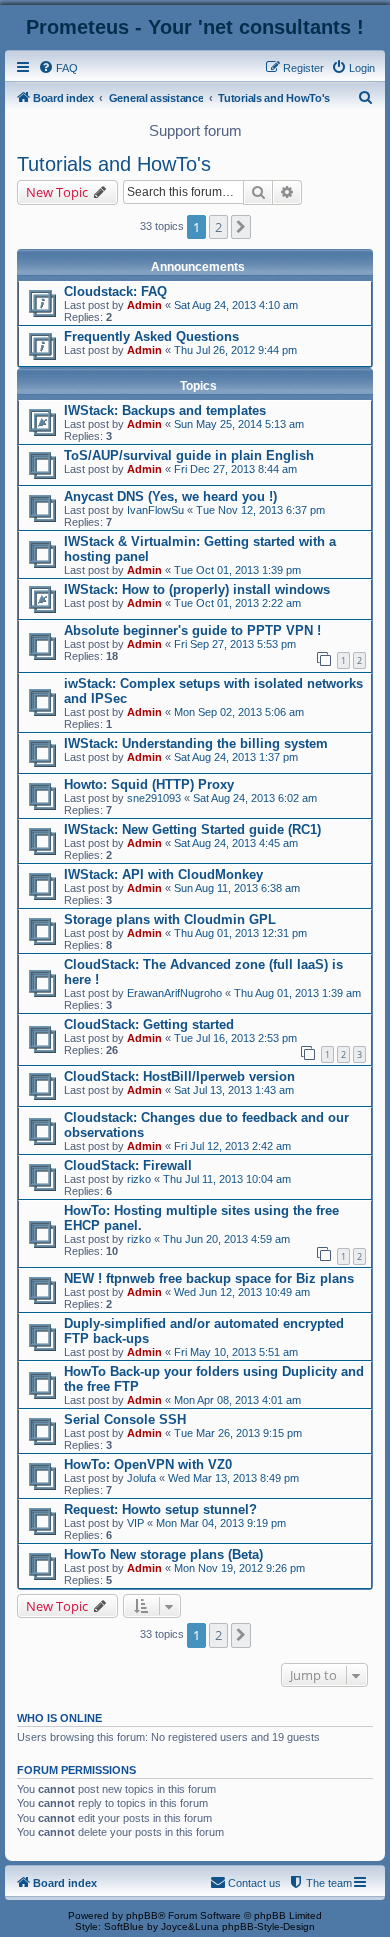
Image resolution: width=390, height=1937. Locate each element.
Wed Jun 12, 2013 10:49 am (242, 1292)
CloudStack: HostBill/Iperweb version (179, 1076)
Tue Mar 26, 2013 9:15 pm (238, 1433)
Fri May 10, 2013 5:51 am (236, 1352)
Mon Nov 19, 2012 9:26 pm (239, 1568)
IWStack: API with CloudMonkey (163, 874)
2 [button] (218, 227)
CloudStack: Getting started (149, 1024)
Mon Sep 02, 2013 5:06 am (239, 712)
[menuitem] (58, 68)
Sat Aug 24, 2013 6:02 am (255, 798)
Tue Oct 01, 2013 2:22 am (237, 603)
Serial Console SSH (125, 1419)
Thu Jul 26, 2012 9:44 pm (235, 350)
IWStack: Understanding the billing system (196, 743)
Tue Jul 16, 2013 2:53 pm (235, 1038)
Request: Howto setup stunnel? (160, 1509)
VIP (135, 1523)
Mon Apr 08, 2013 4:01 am (237, 1400)
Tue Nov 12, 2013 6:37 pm (260, 510)
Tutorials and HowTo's (114, 164)
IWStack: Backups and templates (165, 410)
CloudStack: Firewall (128, 1165)
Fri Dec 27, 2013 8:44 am (235, 469)
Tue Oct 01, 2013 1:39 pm (237, 570)
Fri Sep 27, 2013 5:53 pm (235, 644)
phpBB (142, 1915)
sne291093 (154, 798)
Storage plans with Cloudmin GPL (170, 919)
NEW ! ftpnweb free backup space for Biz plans (209, 1278)
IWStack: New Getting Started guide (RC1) (192, 829)
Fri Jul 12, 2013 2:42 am (232, 1146)
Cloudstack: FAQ (115, 291)
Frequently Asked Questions (151, 336)
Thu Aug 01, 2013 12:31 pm (240, 933)
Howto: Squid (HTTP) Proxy (149, 784)
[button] (241, 227)
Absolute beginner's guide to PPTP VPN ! (192, 630)
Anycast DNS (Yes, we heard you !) (170, 496)
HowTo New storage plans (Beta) (163, 1554)
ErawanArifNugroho (174, 993)
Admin (144, 305)
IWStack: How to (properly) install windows (197, 589)
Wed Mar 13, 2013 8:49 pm (233, 1478)
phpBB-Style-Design (268, 1926)
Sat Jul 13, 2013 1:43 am (234, 1090)
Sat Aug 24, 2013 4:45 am (236, 843)
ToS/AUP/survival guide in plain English (189, 455)
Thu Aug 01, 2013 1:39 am (297, 993)
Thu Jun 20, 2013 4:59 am (226, 1239)
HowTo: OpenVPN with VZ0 (148, 1464)
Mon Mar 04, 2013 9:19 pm (221, 1523)
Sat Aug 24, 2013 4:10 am (236, 305)
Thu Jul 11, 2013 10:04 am (227, 1179)
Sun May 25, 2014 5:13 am (239, 424)
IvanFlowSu (155, 510)
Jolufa (141, 1478)
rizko (139, 1179)
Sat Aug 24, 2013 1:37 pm (236, 757)
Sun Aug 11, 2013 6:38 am (237, 888)
